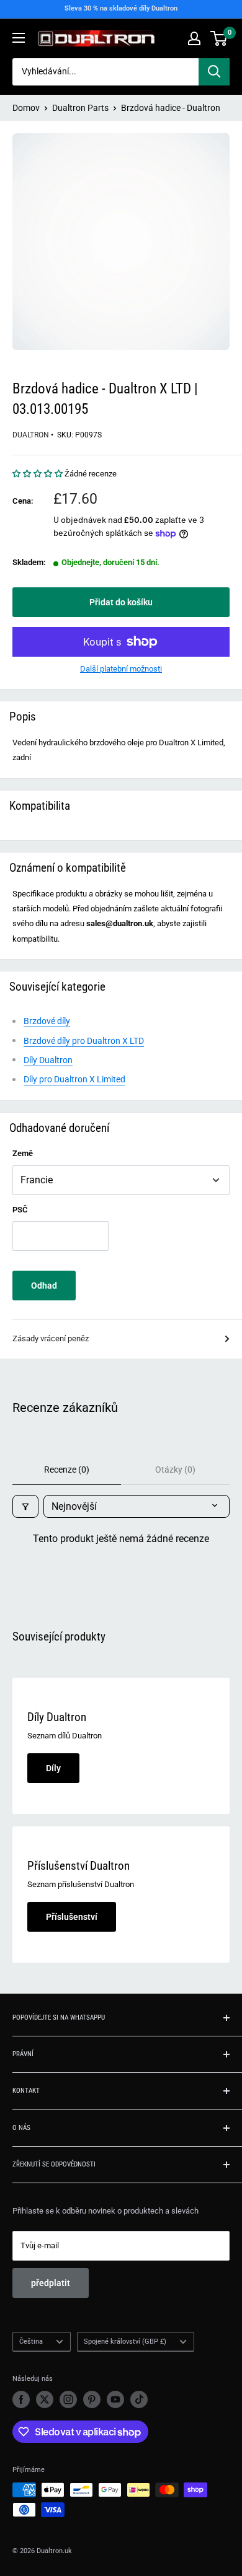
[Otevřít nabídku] (19, 38)
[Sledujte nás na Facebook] (21, 2399)
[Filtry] (25, 1506)
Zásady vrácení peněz (51, 1338)
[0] (219, 38)
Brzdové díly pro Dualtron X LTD (84, 1041)
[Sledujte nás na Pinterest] (92, 2399)
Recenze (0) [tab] (67, 1470)
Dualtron (31, 435)
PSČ (20, 1210)
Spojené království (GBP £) (125, 2342)
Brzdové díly (47, 1021)
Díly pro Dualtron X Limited (74, 1079)
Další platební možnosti (121, 669)
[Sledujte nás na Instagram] (68, 2399)
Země (23, 1153)
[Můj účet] (194, 38)
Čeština (31, 2342)
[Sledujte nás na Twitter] (45, 2399)
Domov (26, 108)
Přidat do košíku (121, 602)
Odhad (44, 1286)
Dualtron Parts (80, 108)
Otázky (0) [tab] (175, 1470)
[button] (38, 474)
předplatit (51, 2283)
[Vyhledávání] (214, 72)
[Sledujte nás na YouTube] (115, 2399)
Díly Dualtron (48, 1060)
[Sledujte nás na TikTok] (139, 2399)
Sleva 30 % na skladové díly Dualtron (121, 8)
